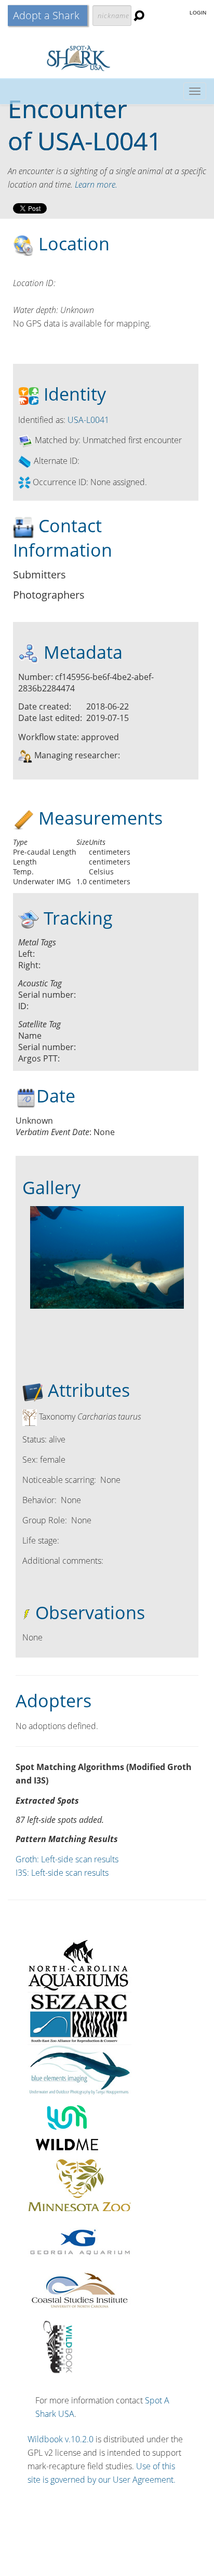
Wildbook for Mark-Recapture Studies (107, 58)
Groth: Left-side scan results (67, 1859)
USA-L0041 (99, 141)
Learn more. (96, 185)
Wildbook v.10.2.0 (61, 2439)
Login (198, 13)
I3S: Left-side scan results (62, 1873)
